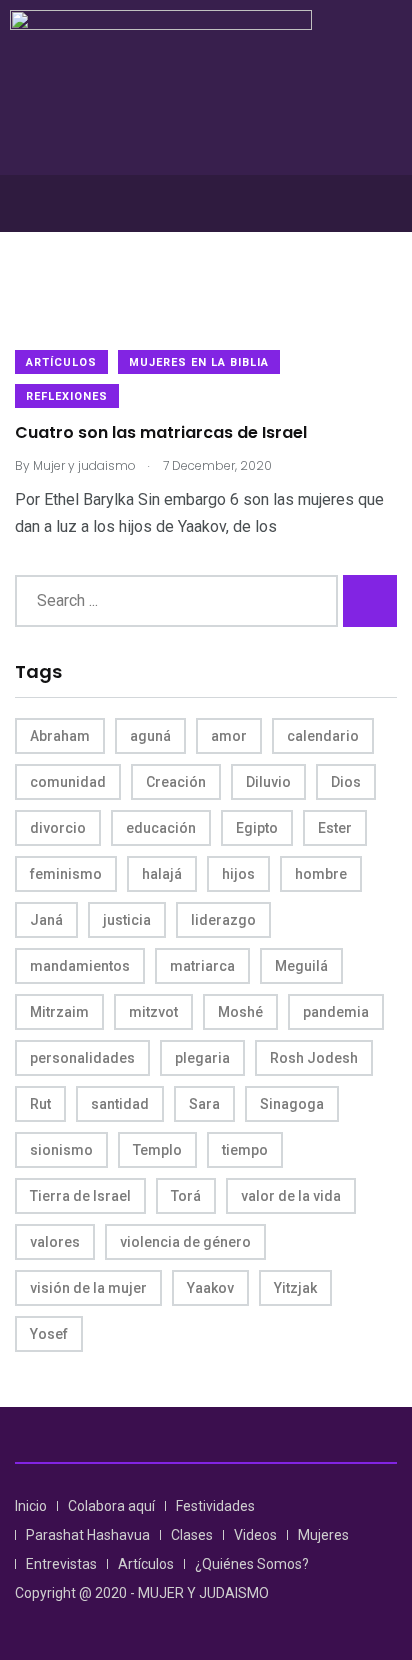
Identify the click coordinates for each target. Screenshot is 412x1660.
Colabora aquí (111, 1506)
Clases (192, 1535)
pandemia (336, 1012)
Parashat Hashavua (88, 1535)
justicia (127, 920)
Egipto (257, 828)
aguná (150, 736)
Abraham (60, 736)
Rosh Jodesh (314, 1058)
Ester (335, 828)
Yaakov (210, 1288)
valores (55, 1242)
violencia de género (185, 1242)
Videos (255, 1535)
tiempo (245, 1150)
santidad (120, 1104)
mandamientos (80, 966)
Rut (40, 1104)
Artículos (61, 362)
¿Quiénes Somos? (252, 1564)
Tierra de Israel (80, 1196)
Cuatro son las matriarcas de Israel (161, 433)
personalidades (82, 1058)
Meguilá (301, 966)
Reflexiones (67, 396)
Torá (186, 1196)
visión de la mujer (88, 1288)
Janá (46, 920)
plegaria (202, 1058)
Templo (157, 1150)
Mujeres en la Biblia (199, 362)
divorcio (58, 828)
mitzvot (153, 1012)
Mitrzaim (59, 1012)
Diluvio (268, 782)
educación (161, 828)
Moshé (240, 1012)
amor (229, 736)
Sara (204, 1104)
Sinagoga (292, 1104)
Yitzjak (295, 1288)
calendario (323, 736)
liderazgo (223, 920)
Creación (176, 782)
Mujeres (323, 1535)
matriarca (202, 966)
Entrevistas (61, 1564)
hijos (238, 874)
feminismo (66, 874)
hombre (321, 874)
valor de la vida (291, 1196)
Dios (346, 782)
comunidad (68, 782)
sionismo (61, 1150)
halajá (162, 874)
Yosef (49, 1334)
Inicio (31, 1506)
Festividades (215, 1506)
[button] (206, 203)
